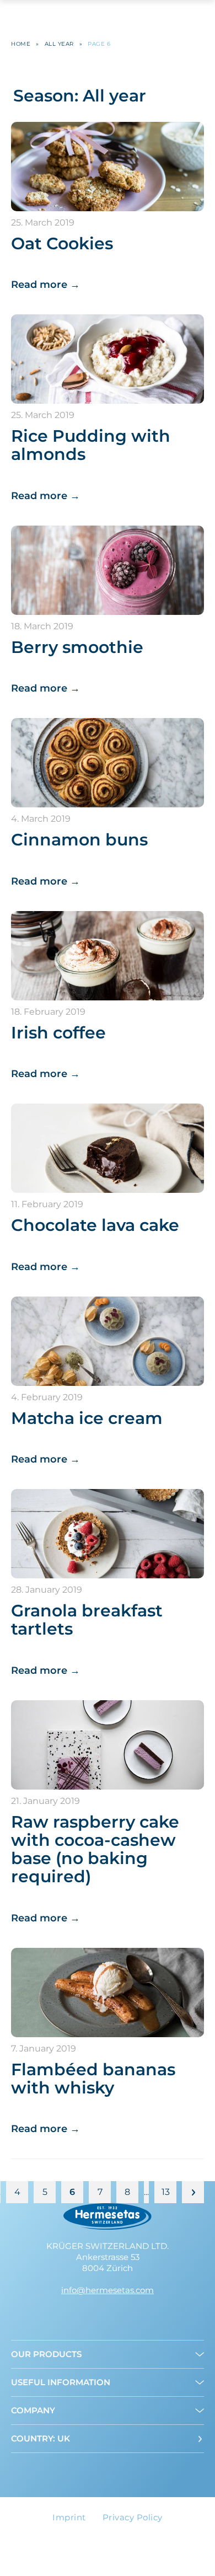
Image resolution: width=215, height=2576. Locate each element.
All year (59, 44)
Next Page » (193, 2192)
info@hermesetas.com (108, 2290)
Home (21, 44)
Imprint (69, 2517)
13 (166, 2192)
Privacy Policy (133, 2517)
